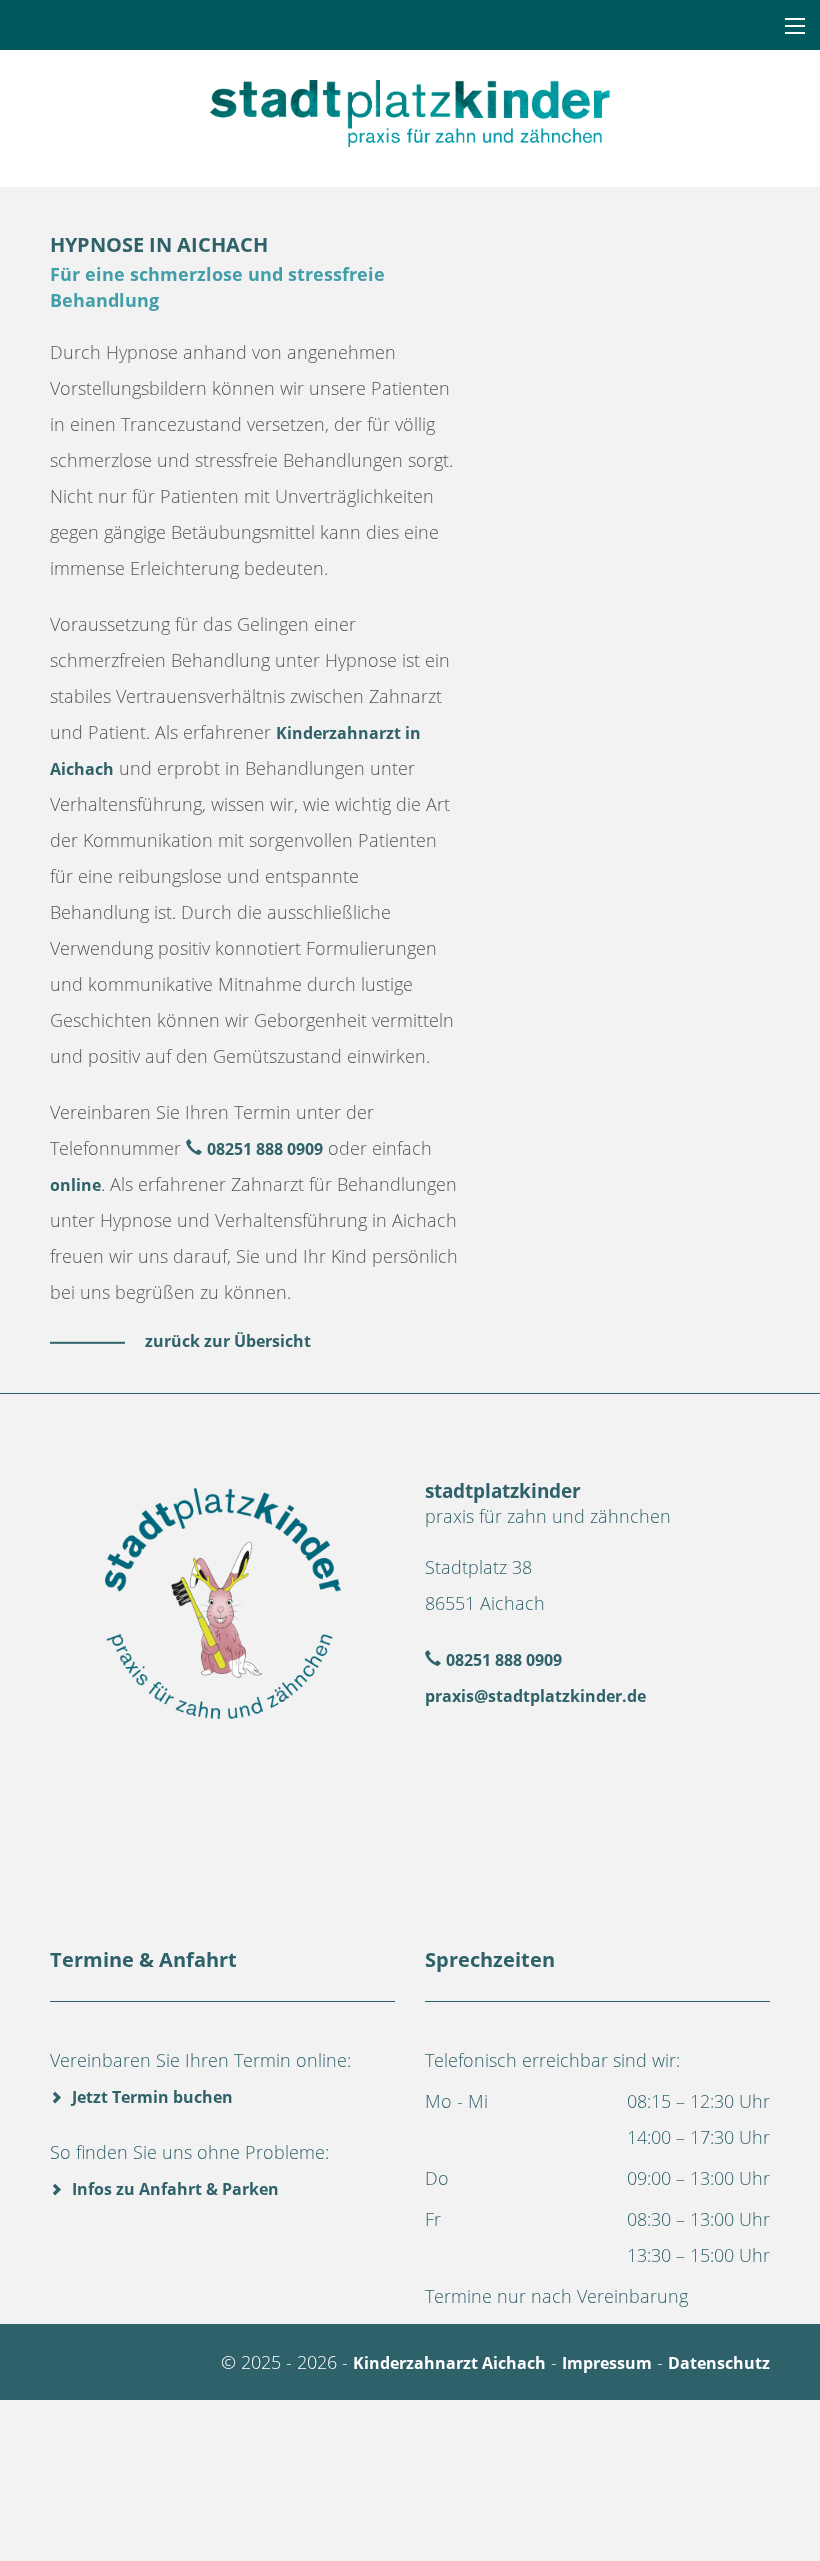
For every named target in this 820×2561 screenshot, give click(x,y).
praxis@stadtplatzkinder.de (535, 1696)
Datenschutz (719, 2363)
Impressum (607, 2363)
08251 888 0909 (265, 1149)
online (75, 1185)
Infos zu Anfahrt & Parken (175, 2189)
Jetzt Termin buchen (152, 2097)
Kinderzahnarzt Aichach (449, 2363)
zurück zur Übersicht (228, 1341)
